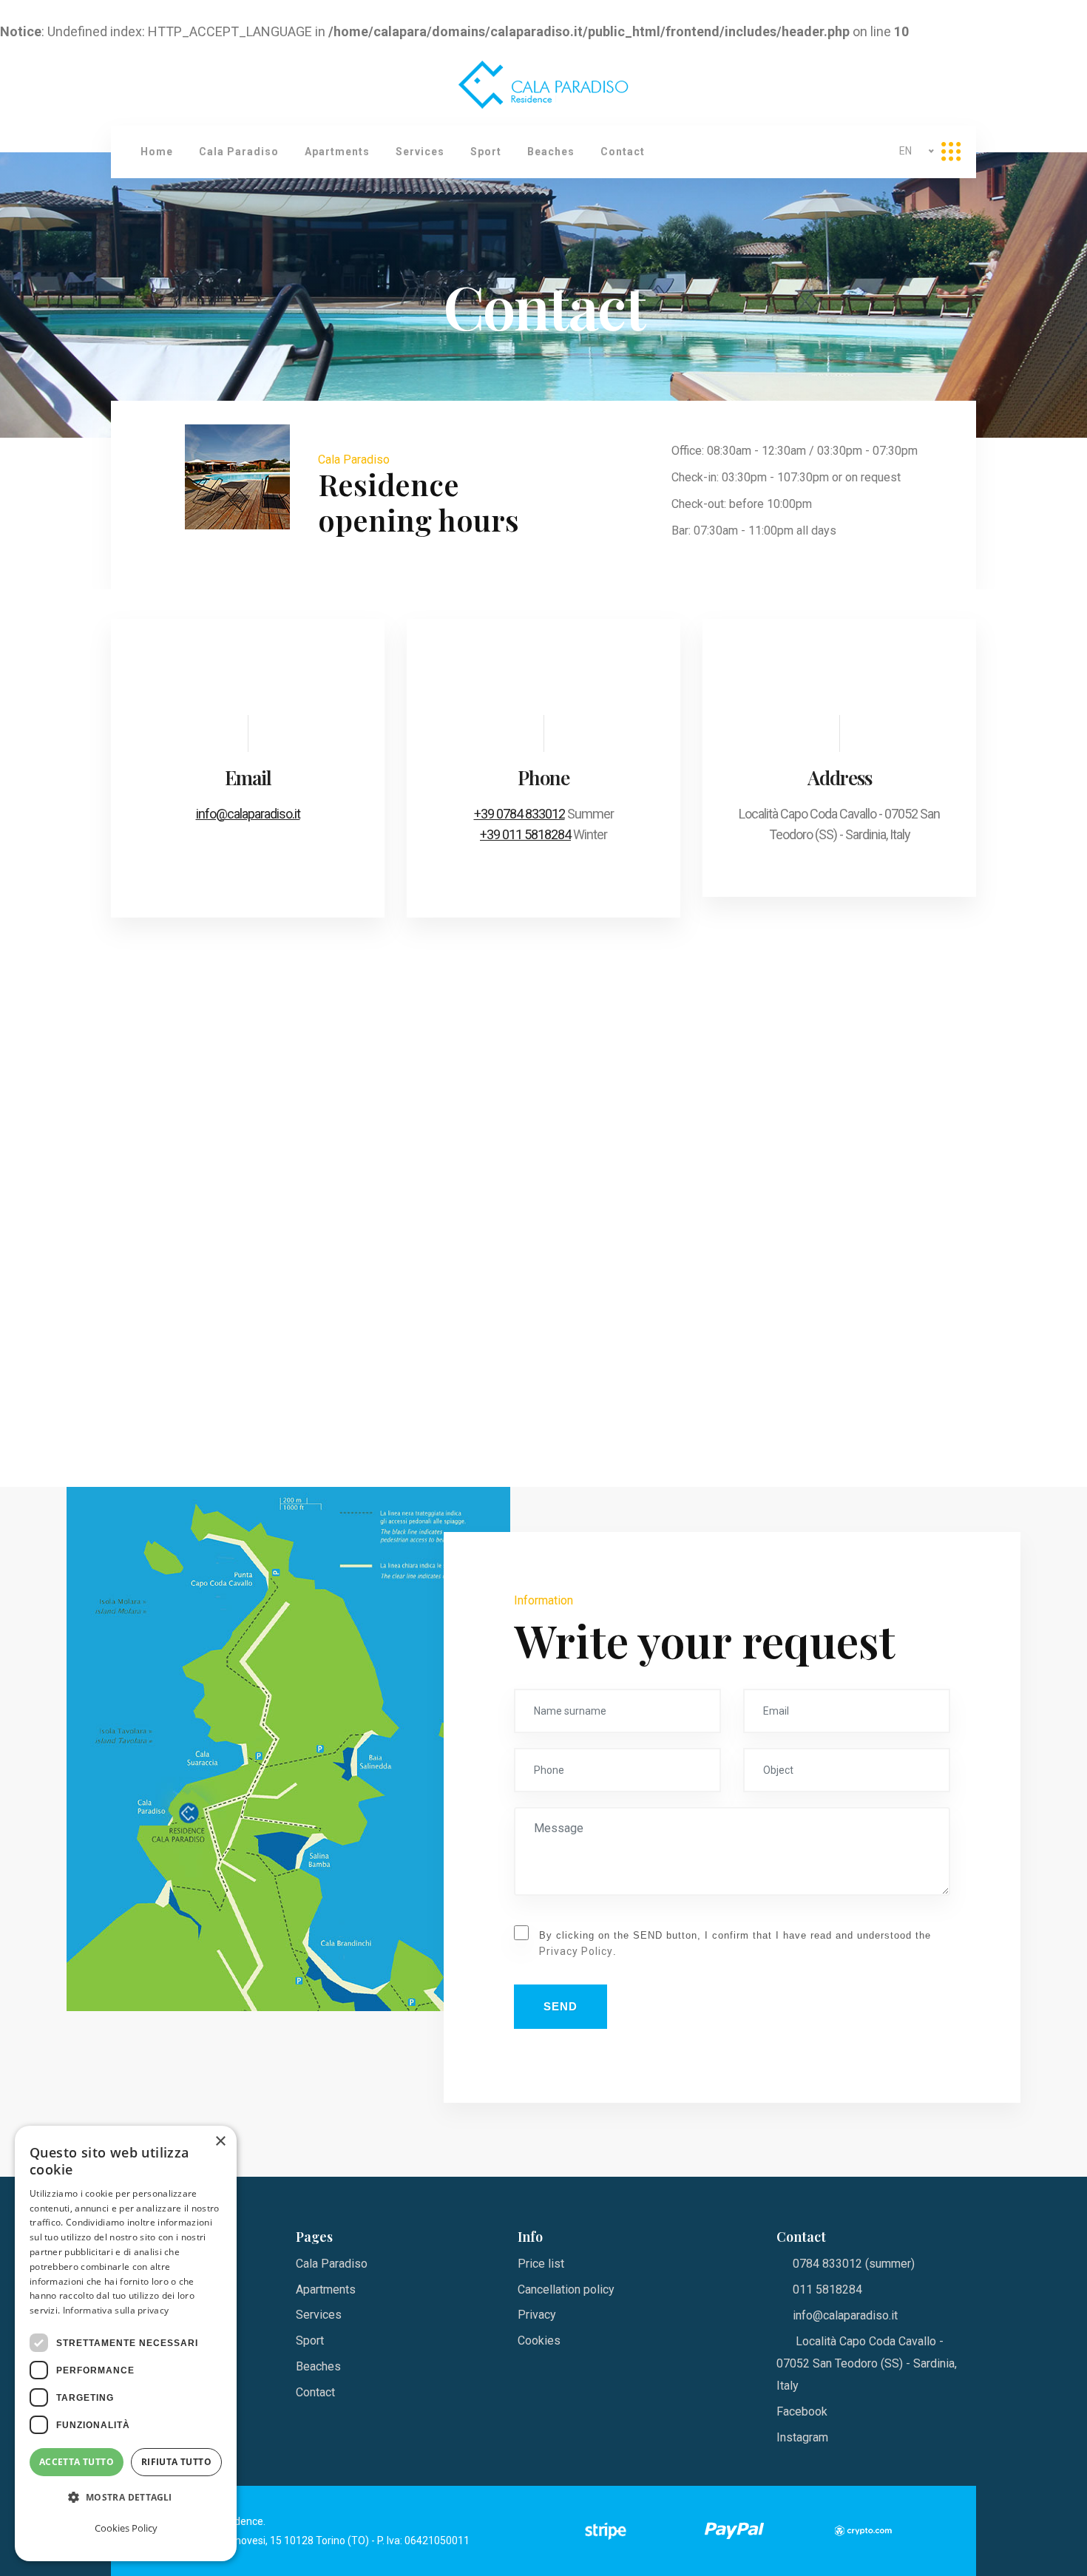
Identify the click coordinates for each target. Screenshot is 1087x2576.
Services (420, 152)
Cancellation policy (566, 2289)
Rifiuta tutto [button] (176, 2462)
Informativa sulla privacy (116, 2310)
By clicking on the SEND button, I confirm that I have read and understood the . (735, 1944)
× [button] (220, 2142)
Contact (623, 152)
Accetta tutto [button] (77, 2462)
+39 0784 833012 (519, 814)
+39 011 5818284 (525, 834)
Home (157, 152)
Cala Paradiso (239, 152)
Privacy (537, 2315)
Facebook (802, 2411)
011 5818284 (827, 2289)
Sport (486, 152)
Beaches (551, 152)
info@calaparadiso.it (248, 814)
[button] (126, 2498)
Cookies (539, 2341)
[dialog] (126, 2343)
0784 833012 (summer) (854, 2264)
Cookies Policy (126, 2528)
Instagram (802, 2437)
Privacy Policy (576, 1951)
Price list (541, 2264)
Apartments (337, 152)
